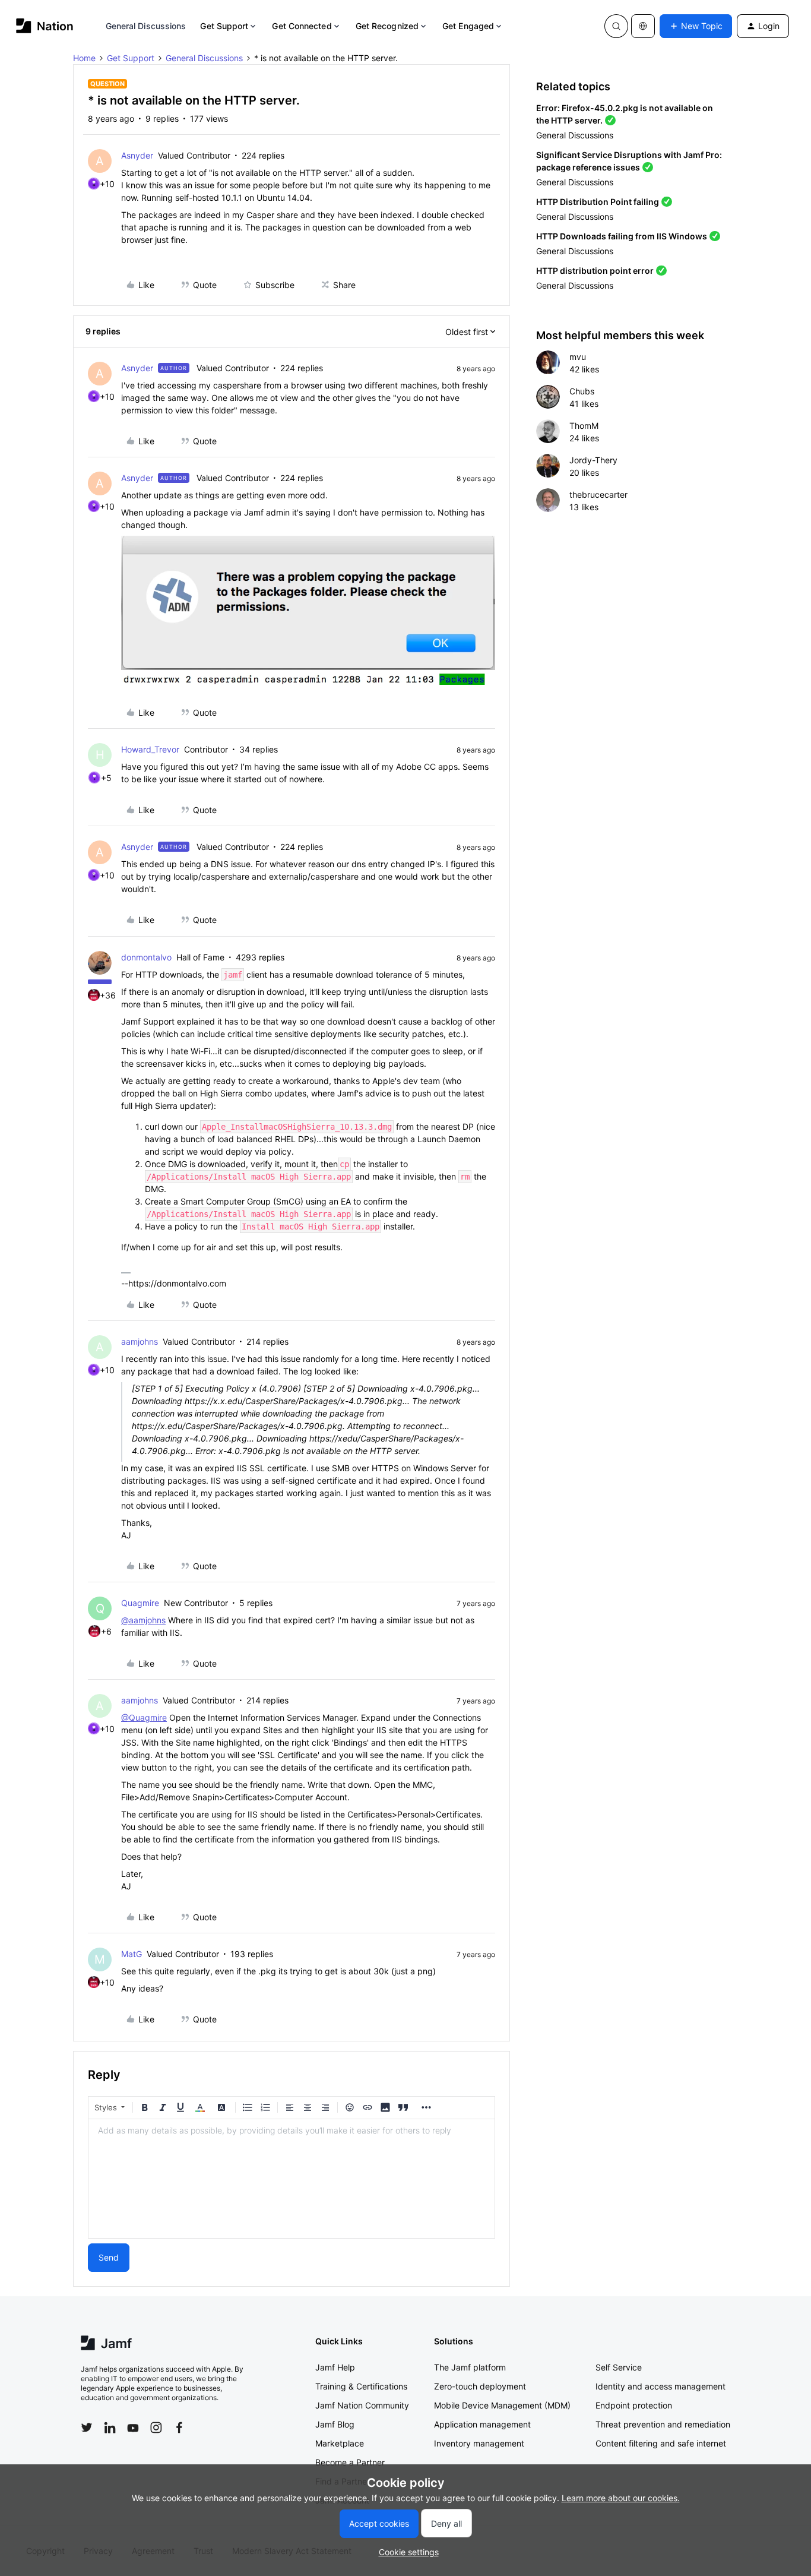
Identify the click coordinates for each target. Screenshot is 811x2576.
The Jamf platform (470, 2367)
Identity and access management (660, 2386)
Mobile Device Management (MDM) (502, 2405)
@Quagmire (144, 1717)
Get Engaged (468, 26)
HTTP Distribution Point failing (598, 202)
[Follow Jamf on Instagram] (156, 2428)
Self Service (619, 2367)
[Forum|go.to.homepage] (45, 26)
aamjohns (140, 1341)
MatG (132, 1954)
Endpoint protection (634, 2405)
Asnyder (137, 155)
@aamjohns (143, 1620)
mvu (578, 357)
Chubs (582, 391)
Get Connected (302, 26)
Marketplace (340, 2443)
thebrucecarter (598, 494)
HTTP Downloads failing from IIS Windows (622, 236)
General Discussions (146, 26)
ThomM (584, 426)
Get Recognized (387, 26)
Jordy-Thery (593, 460)
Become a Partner (350, 2462)
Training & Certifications (361, 2386)
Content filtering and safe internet (661, 2443)
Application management (482, 2424)
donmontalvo (146, 957)
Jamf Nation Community (362, 2405)
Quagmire (140, 1603)
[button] (696, 26)
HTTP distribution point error (595, 271)
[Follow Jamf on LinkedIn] (110, 2428)
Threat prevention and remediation (663, 2424)
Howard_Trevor (150, 749)
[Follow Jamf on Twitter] (87, 2428)
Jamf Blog (335, 2424)
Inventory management (479, 2443)
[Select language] (643, 26)
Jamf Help (335, 2367)
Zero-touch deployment (480, 2386)
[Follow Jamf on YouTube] (133, 2428)
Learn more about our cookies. (621, 2498)
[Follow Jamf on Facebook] (179, 2428)
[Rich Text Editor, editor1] (292, 2179)
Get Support (224, 26)
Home (84, 58)
